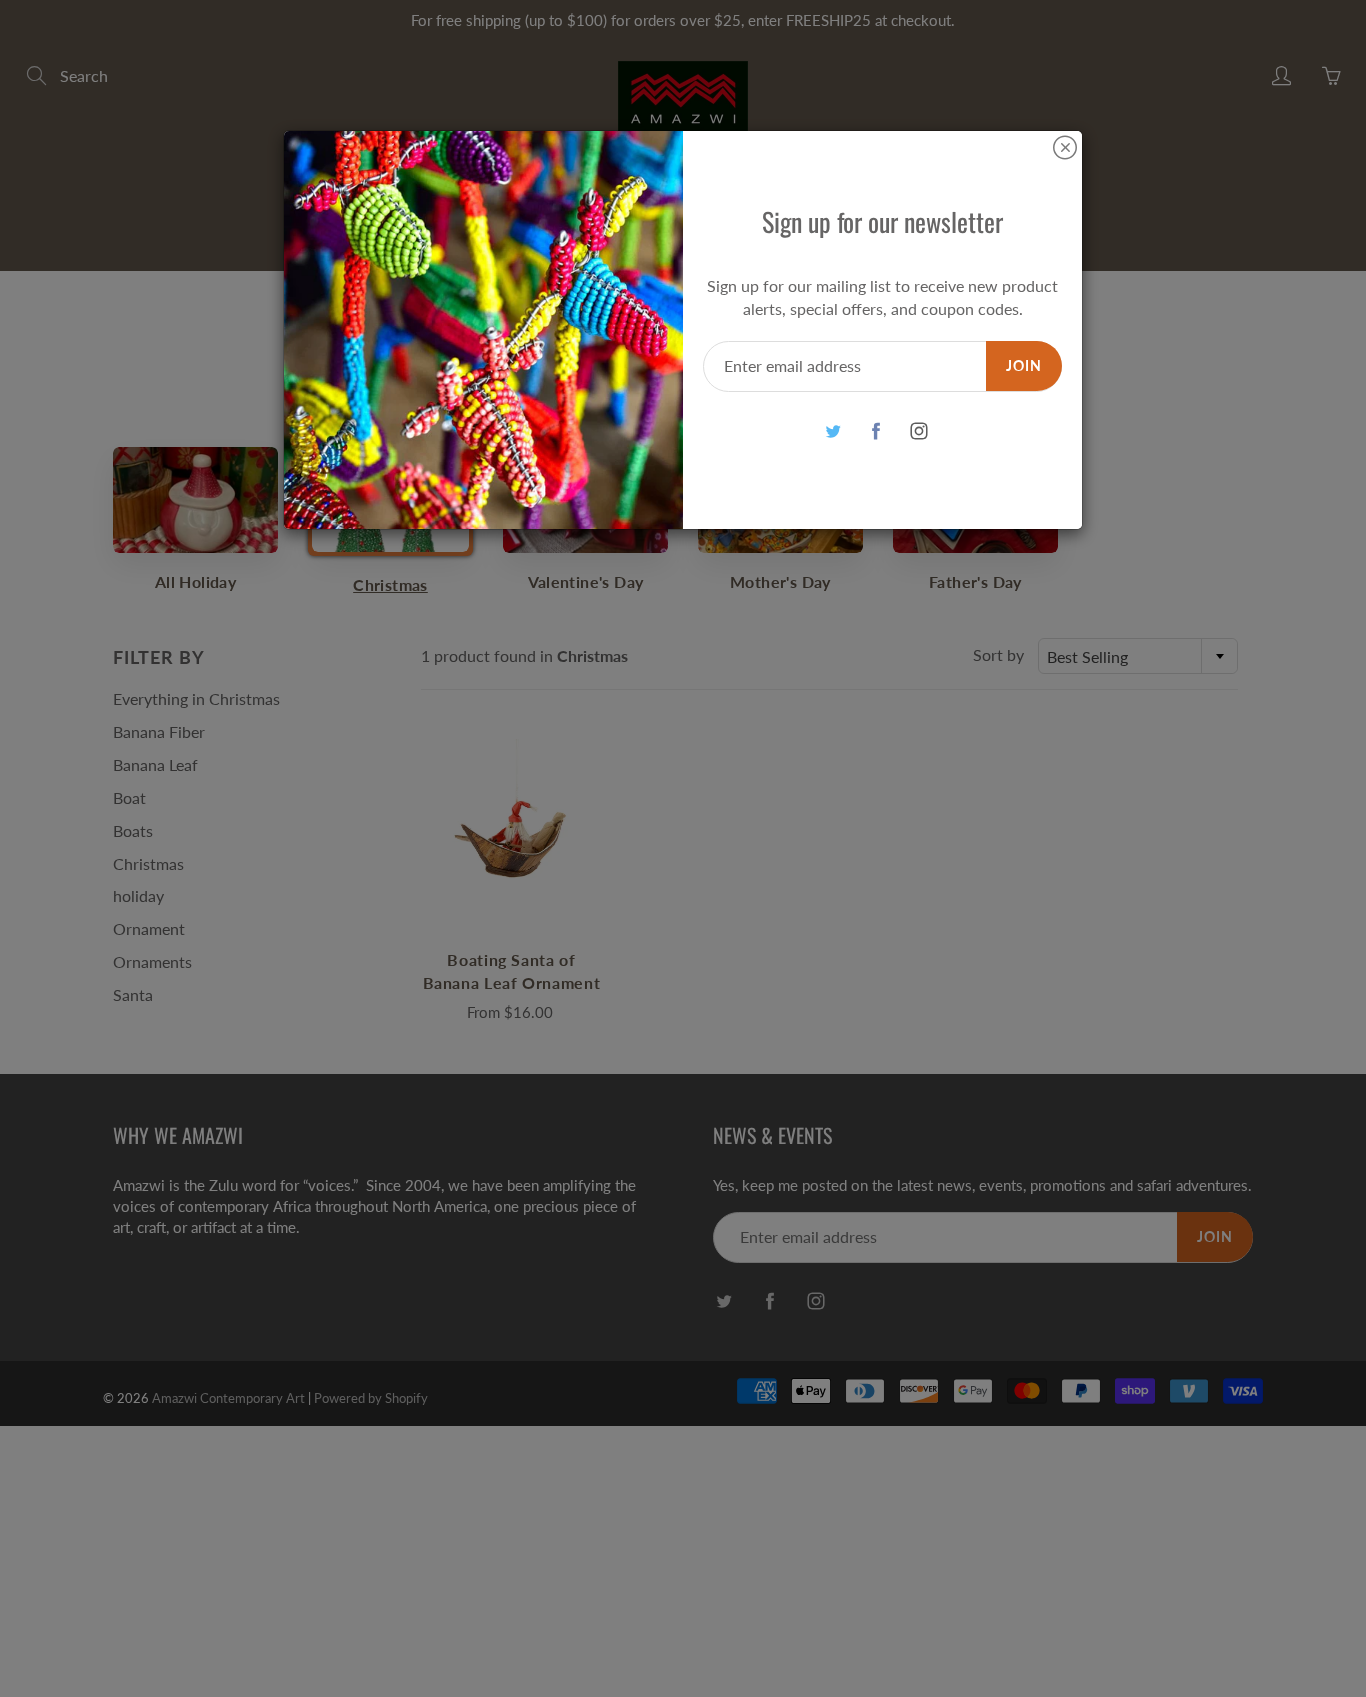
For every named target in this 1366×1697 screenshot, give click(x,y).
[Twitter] (832, 431)
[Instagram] (918, 431)
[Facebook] (875, 431)
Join (1024, 365)
